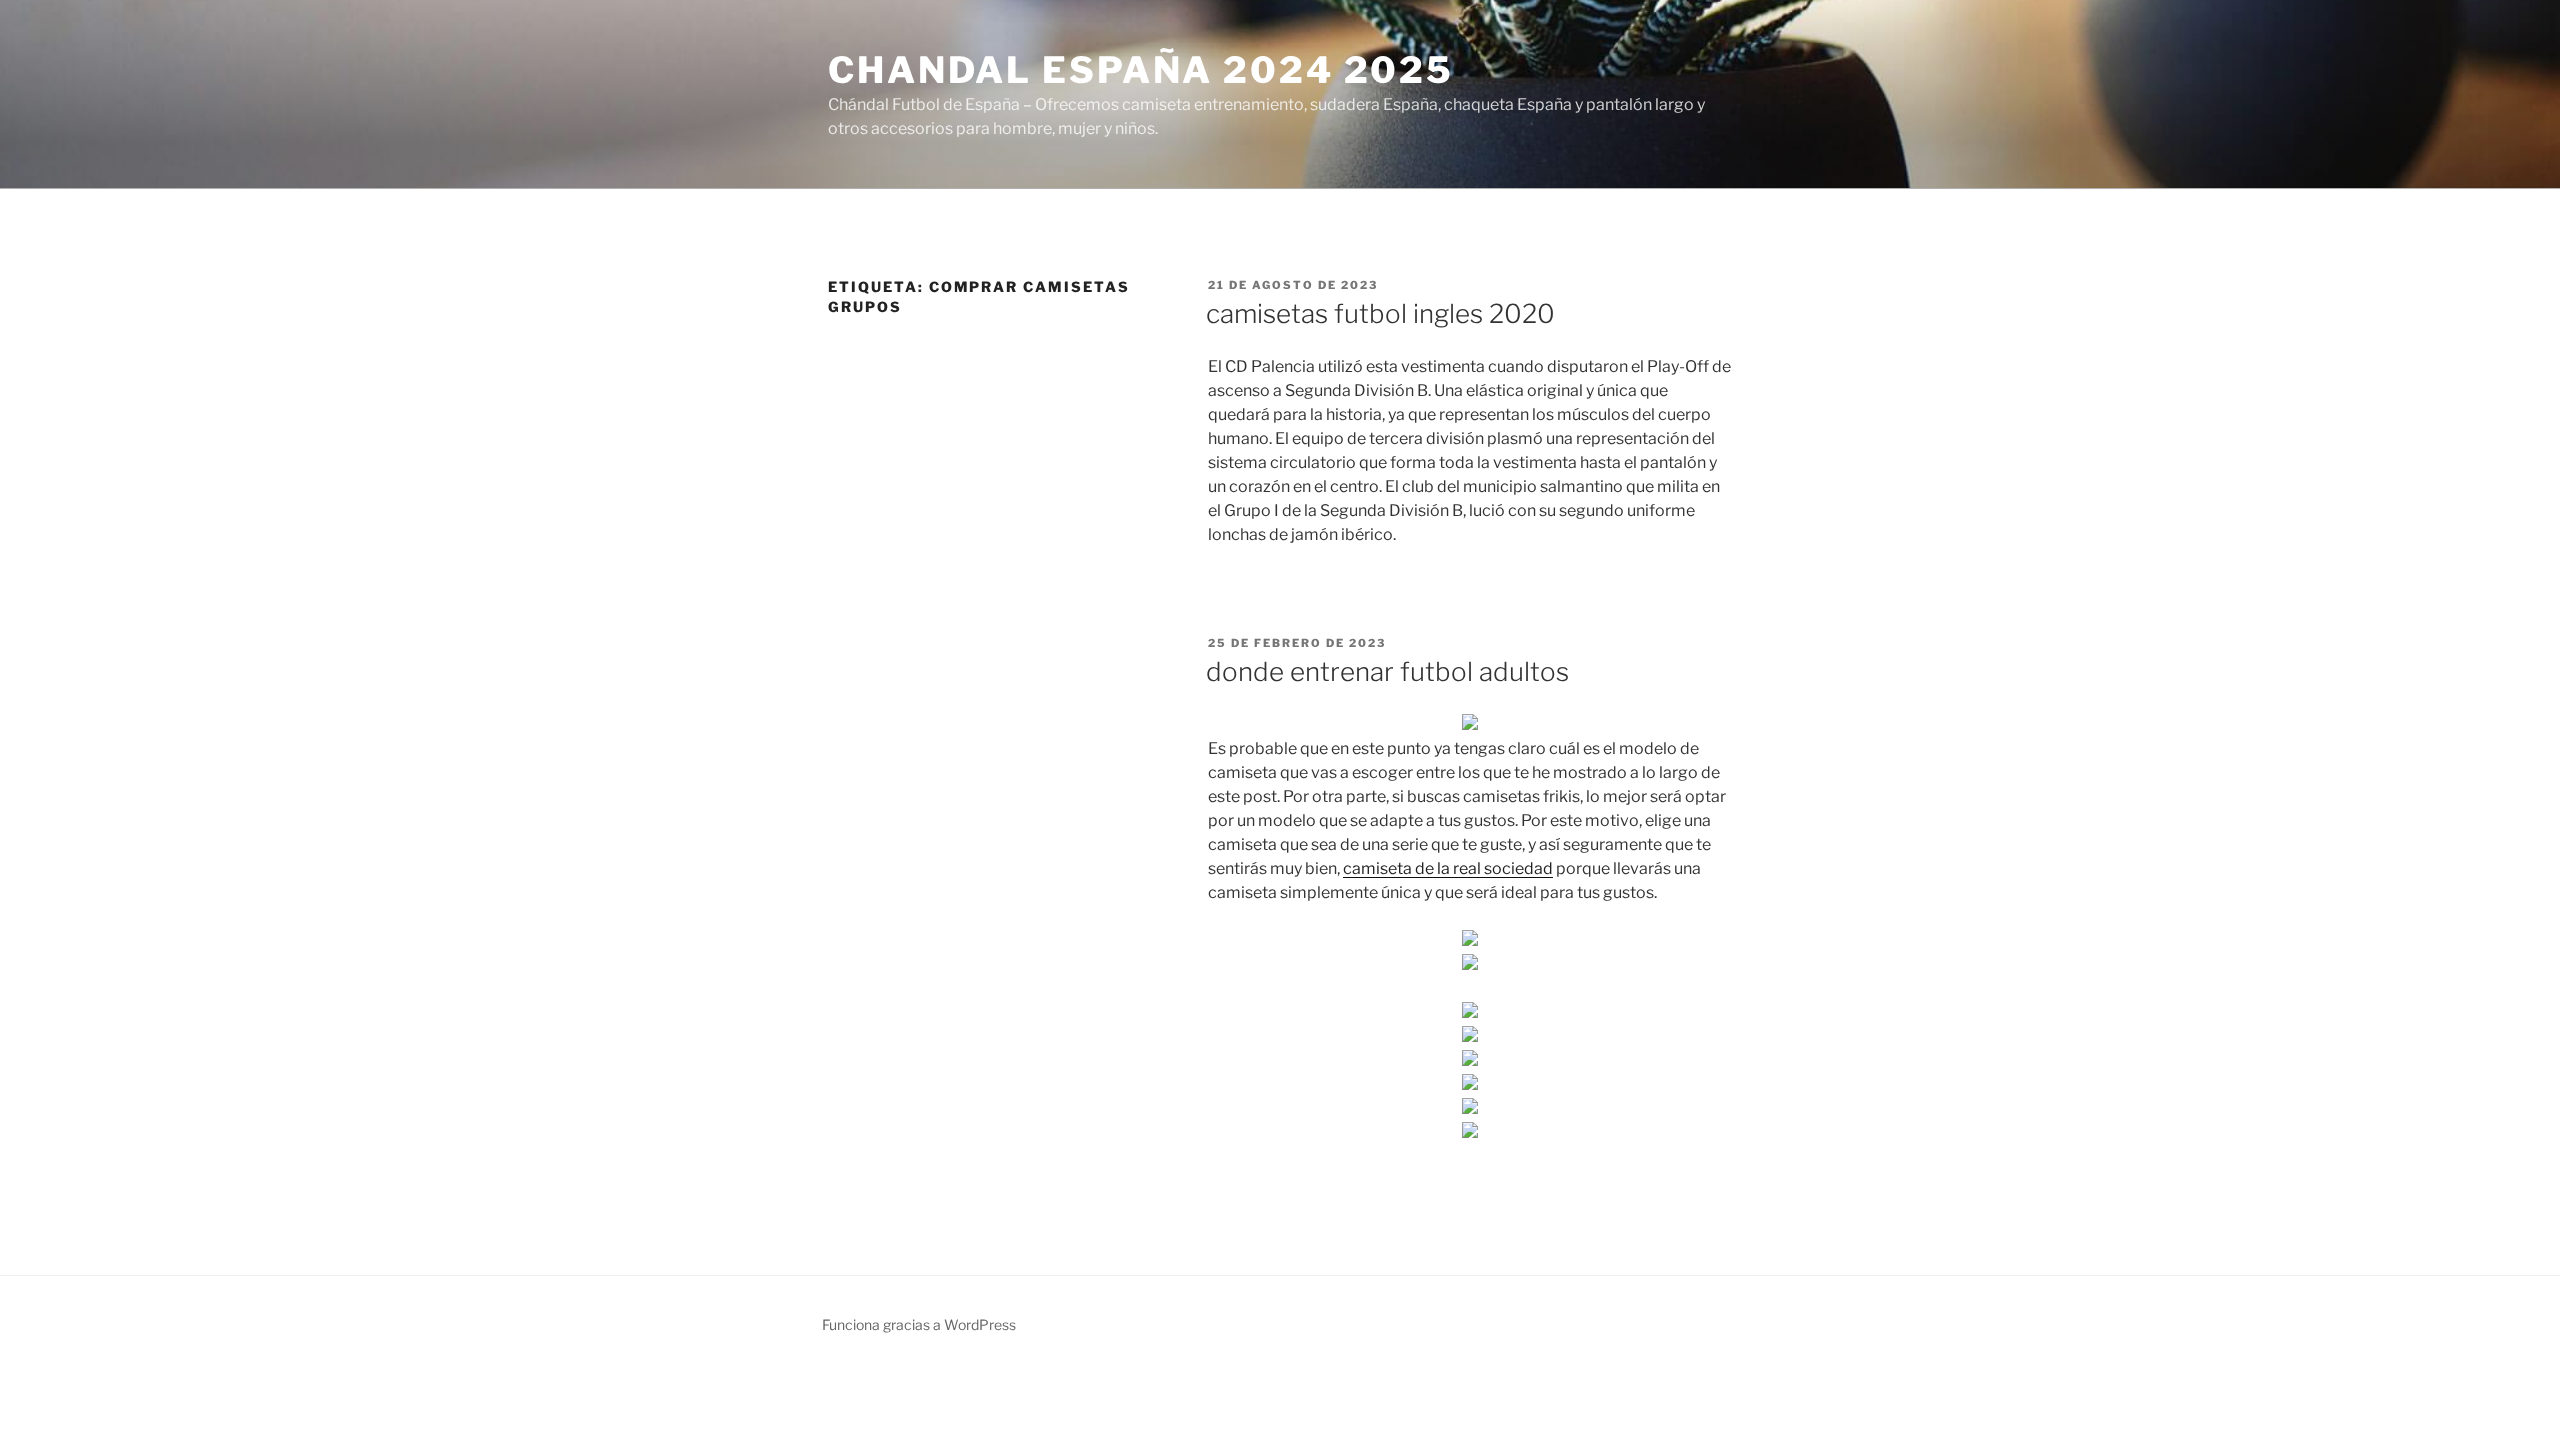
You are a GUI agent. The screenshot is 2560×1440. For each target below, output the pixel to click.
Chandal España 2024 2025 (1141, 70)
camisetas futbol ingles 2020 (1380, 313)
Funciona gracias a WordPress (919, 1324)
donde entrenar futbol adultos (1387, 671)
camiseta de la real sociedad (1448, 868)
